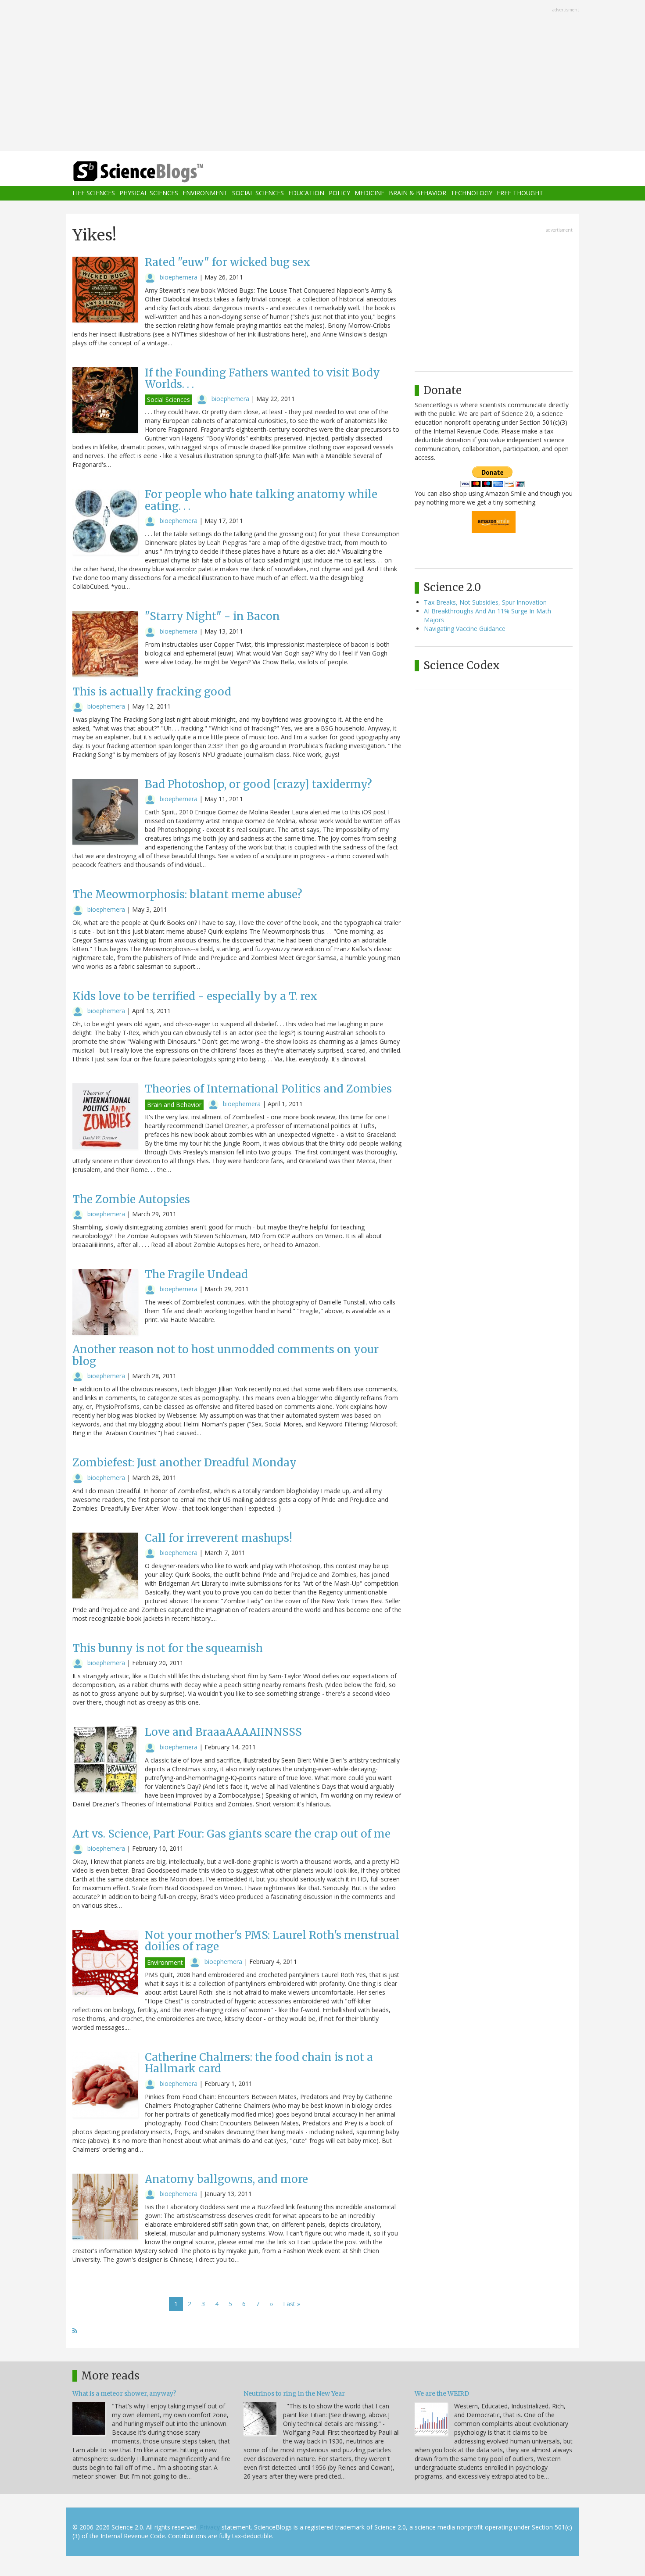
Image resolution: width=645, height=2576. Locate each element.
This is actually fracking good (152, 692)
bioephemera (179, 277)
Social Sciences (258, 193)
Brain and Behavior (174, 1105)
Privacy (210, 2527)
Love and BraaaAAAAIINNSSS (223, 1732)
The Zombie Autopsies (131, 1199)
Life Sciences (94, 193)
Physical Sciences (149, 193)
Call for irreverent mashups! (219, 1538)
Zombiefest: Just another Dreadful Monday (185, 1463)
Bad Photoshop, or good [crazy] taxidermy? (258, 784)
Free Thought (520, 193)
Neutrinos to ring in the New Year (294, 2393)
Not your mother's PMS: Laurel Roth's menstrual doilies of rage (272, 1941)
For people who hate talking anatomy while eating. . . (261, 500)
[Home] (156, 172)
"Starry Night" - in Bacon (212, 616)
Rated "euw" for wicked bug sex (228, 262)
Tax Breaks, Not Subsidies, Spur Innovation (485, 602)
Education (306, 193)
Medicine (369, 193)
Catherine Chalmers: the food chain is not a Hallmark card (259, 2063)
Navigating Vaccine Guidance (465, 629)
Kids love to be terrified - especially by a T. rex (195, 996)
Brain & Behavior (417, 193)
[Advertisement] (322, 76)
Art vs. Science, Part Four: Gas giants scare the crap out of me (231, 1834)
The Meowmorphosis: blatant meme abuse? (187, 894)
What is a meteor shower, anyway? (124, 2393)
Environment (205, 193)
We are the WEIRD (442, 2393)
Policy (339, 193)
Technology (471, 193)
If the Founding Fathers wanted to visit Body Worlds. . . (262, 378)
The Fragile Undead (196, 1274)
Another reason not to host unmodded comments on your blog (226, 1355)
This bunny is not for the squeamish (168, 1648)
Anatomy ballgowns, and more (226, 2179)
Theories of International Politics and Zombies (268, 1089)
